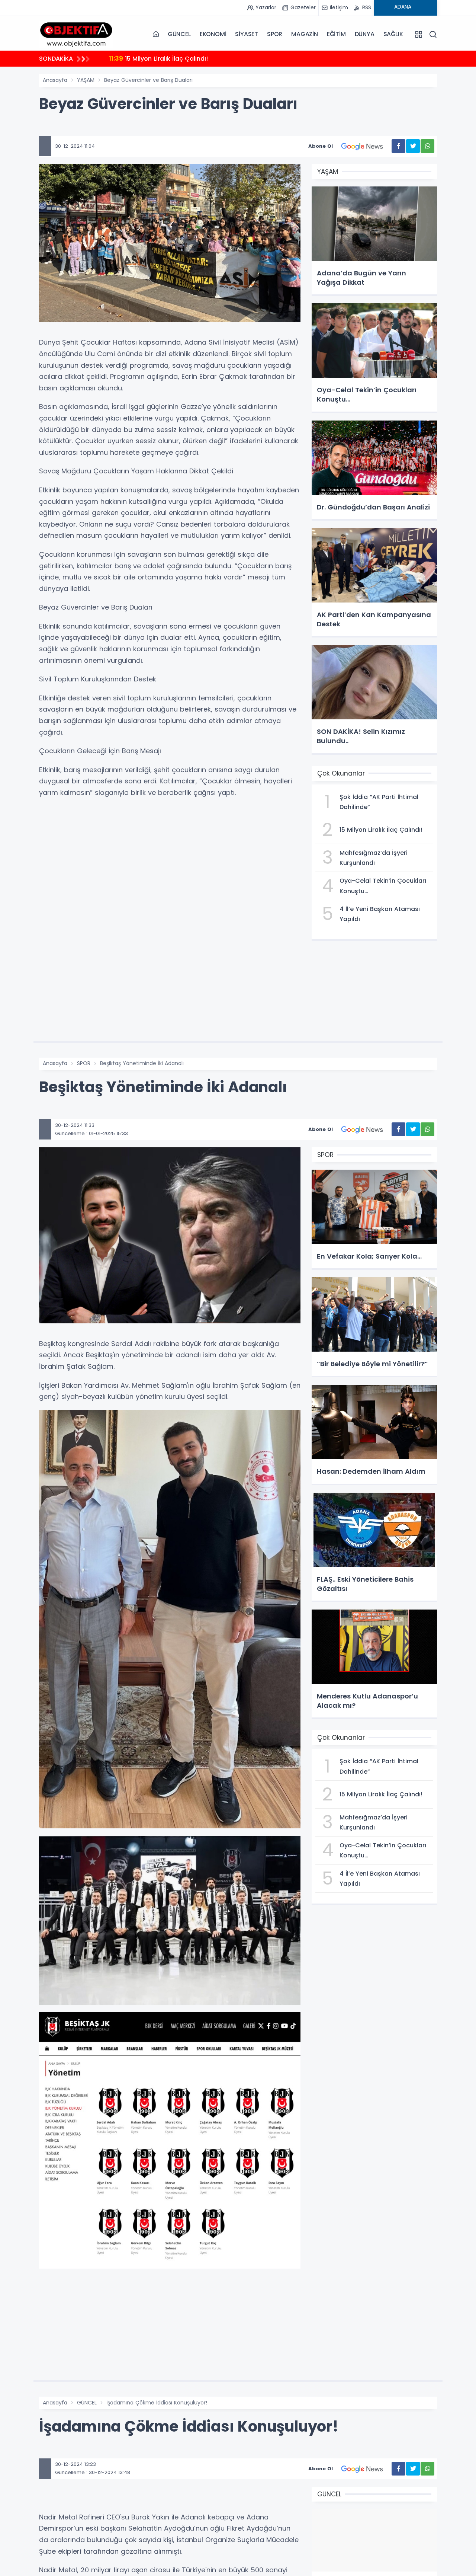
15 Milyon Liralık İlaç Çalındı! (158, 58)
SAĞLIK (393, 34)
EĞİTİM (336, 34)
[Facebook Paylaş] (398, 146)
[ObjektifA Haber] (76, 34)
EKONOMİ (213, 34)
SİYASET (247, 34)
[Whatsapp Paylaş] (427, 146)
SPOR (275, 34)
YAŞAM (86, 80)
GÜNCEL (179, 34)
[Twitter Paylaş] (413, 146)
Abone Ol (321, 146)
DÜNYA (365, 34)
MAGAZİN (305, 34)
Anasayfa (55, 80)
